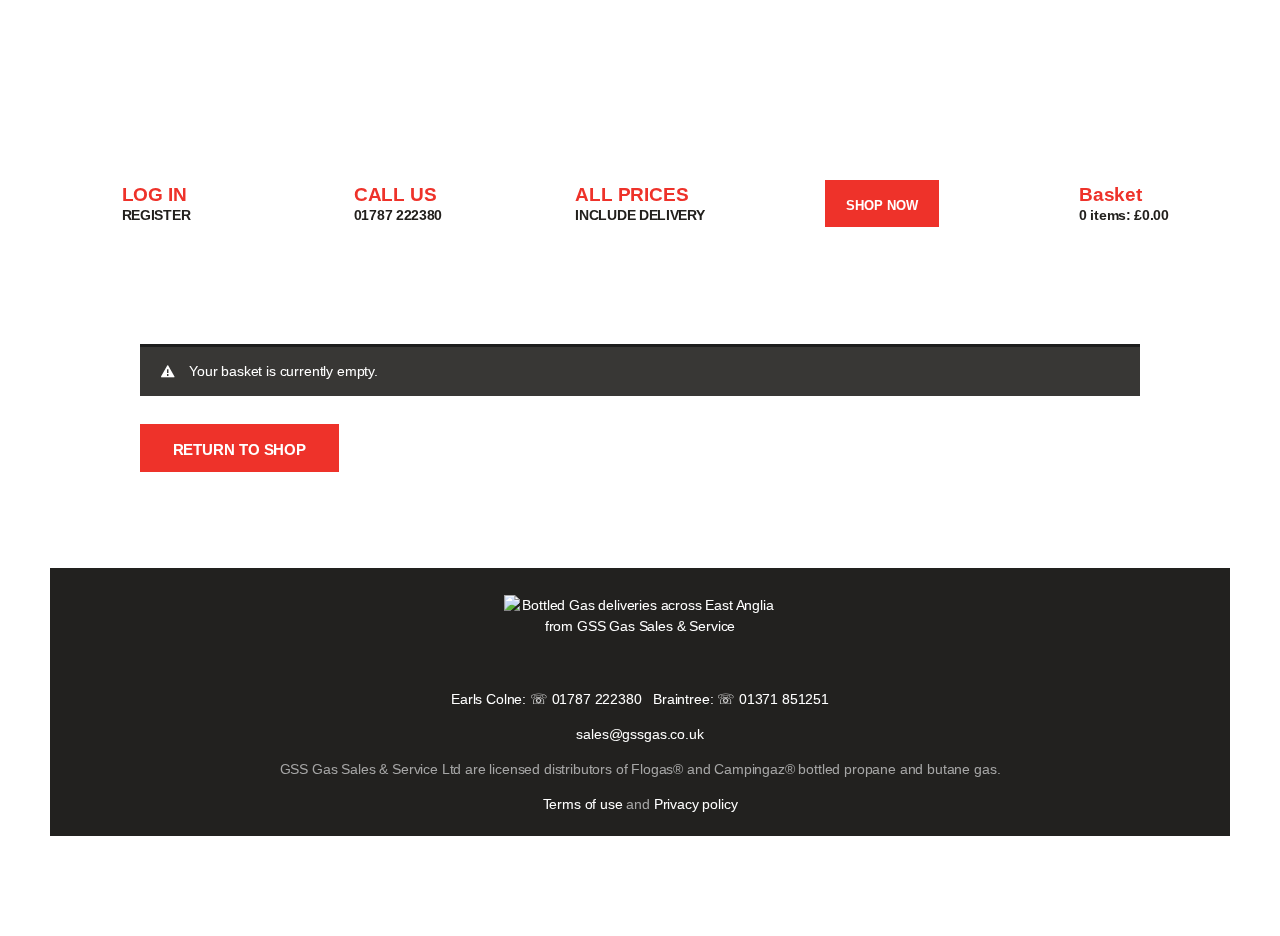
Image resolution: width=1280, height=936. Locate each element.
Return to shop (240, 449)
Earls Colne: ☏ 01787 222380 (546, 699)
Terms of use (583, 804)
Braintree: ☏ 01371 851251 (741, 699)
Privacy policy (696, 804)
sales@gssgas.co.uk (639, 734)
